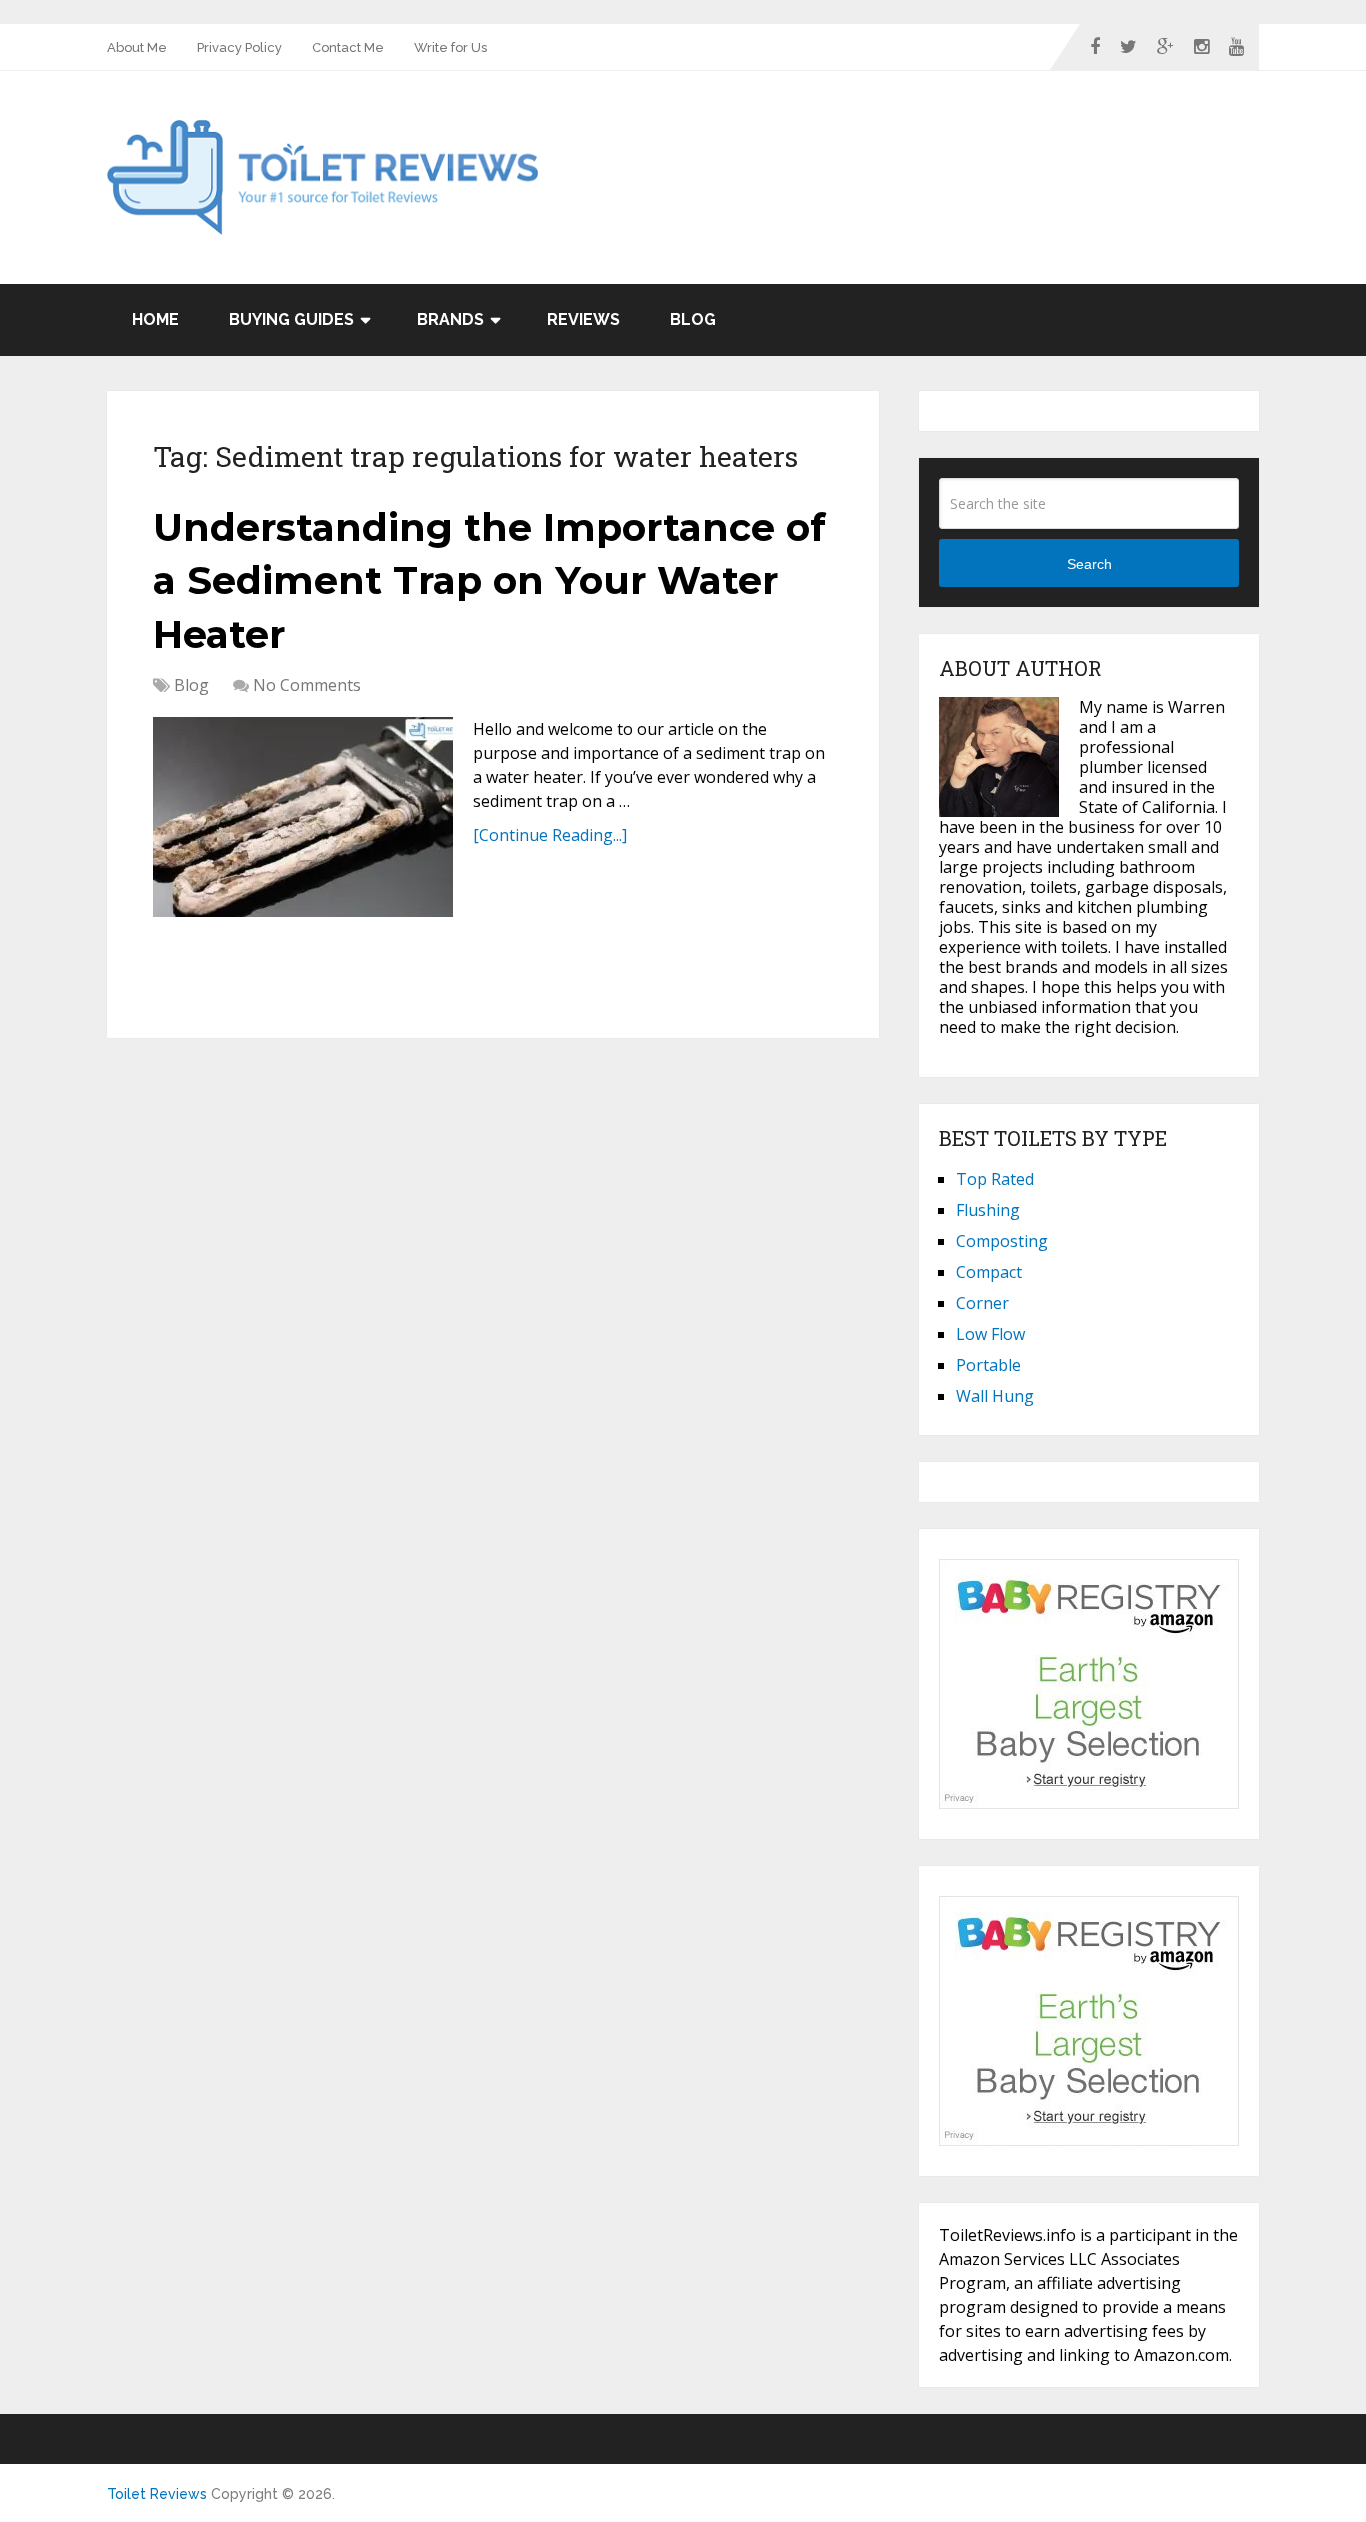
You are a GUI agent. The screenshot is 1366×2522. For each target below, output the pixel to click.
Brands (450, 319)
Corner (982, 1303)
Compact (989, 1272)
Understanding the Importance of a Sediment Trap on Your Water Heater (489, 580)
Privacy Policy (239, 47)
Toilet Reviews (157, 2494)
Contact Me (348, 47)
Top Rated (995, 1179)
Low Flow (990, 1334)
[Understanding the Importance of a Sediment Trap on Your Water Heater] (303, 817)
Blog (693, 319)
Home (155, 319)
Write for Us (450, 47)
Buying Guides (291, 319)
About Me (137, 47)
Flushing (988, 1210)
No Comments (307, 685)
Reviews (583, 319)
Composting (1002, 1241)
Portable (988, 1365)
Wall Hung (995, 1396)
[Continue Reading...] (550, 835)
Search (1089, 564)
